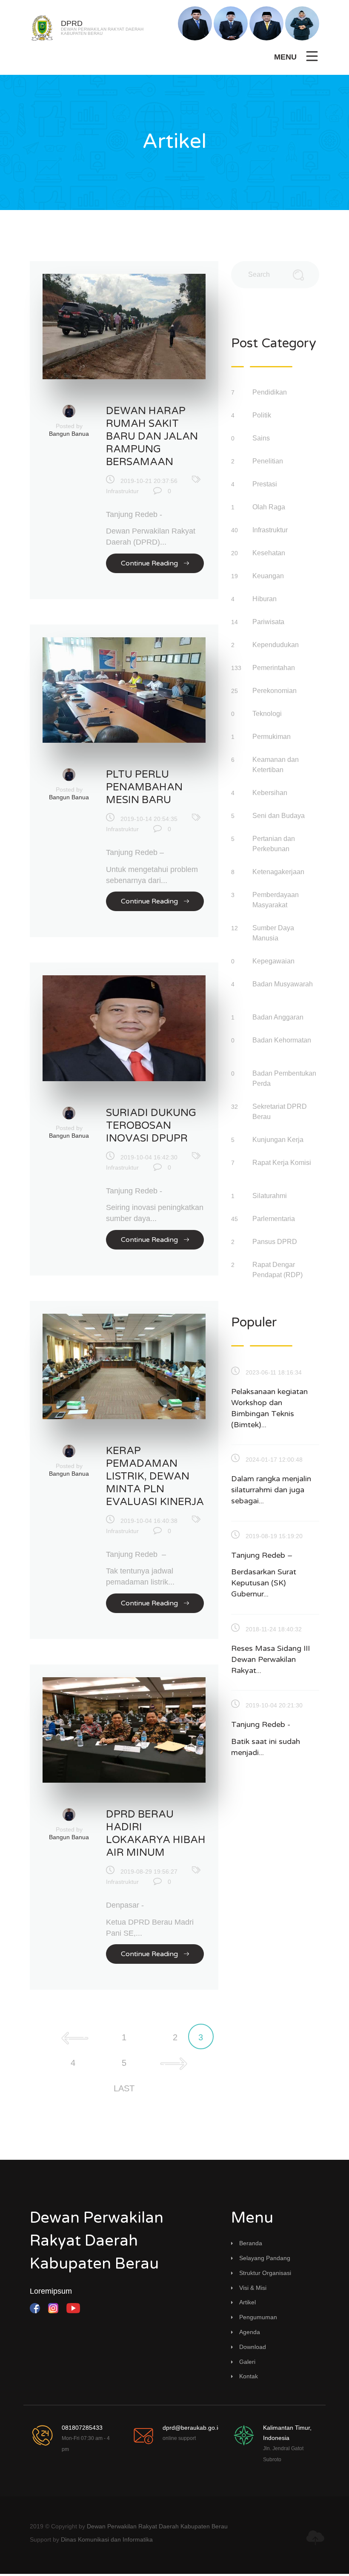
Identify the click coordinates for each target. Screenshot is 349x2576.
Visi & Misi (253, 2288)
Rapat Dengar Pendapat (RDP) (278, 1270)
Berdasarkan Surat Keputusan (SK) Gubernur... (264, 1583)
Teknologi (268, 714)
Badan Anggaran (279, 1017)
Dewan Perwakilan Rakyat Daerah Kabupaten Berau (157, 2526)
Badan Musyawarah (283, 984)
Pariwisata (269, 622)
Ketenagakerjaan (279, 872)
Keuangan (269, 576)
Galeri (247, 2362)
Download (253, 2347)
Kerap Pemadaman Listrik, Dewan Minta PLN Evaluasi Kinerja (155, 1476)
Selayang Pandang (265, 2258)
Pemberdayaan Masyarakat (276, 900)
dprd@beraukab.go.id (192, 2428)
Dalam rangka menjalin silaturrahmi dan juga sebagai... (271, 1490)
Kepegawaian (274, 961)
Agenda (250, 2332)
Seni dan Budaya (279, 816)
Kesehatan (270, 553)
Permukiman (272, 737)
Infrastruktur (122, 491)
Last (124, 2088)
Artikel (247, 2302)
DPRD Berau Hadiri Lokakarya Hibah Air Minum (156, 1833)
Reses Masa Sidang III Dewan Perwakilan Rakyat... (270, 1659)
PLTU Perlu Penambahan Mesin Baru (144, 787)
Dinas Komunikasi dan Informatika (107, 2539)
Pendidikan (270, 392)
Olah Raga (270, 507)
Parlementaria (275, 1219)
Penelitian (269, 461)
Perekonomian (275, 691)
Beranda (251, 2243)
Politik (263, 415)
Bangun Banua (69, 434)
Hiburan (265, 599)
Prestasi (266, 484)
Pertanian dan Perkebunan (274, 844)
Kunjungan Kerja (279, 1140)
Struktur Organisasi (265, 2273)
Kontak (249, 2376)
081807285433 (82, 2428)
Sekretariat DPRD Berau (280, 1112)
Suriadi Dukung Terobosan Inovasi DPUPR (151, 1126)
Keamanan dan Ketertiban (276, 765)
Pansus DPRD (276, 1242)
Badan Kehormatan (282, 1040)
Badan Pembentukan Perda (284, 1078)
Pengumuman (258, 2317)
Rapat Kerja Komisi (282, 1163)
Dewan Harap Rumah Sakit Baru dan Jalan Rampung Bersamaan (152, 436)
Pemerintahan (275, 668)
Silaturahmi (270, 1196)
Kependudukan (276, 645)
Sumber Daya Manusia (273, 933)
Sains (262, 438)
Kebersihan (271, 793)
